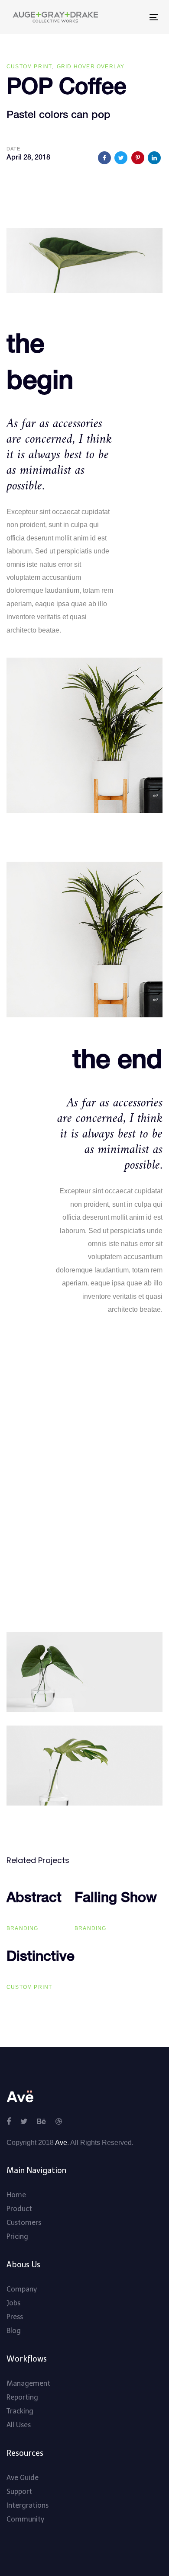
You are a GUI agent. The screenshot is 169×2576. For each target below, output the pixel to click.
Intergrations (28, 2505)
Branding (23, 1928)
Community (25, 2519)
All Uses (19, 2425)
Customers (24, 2223)
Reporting (22, 2397)
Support (19, 2491)
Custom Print (29, 67)
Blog (14, 2331)
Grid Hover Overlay (91, 67)
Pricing (17, 2236)
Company (22, 2289)
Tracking (20, 2411)
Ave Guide (23, 2478)
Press (15, 2317)
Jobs (13, 2303)
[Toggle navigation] (125, 17)
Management (28, 2383)
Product (19, 2209)
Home (16, 2195)
